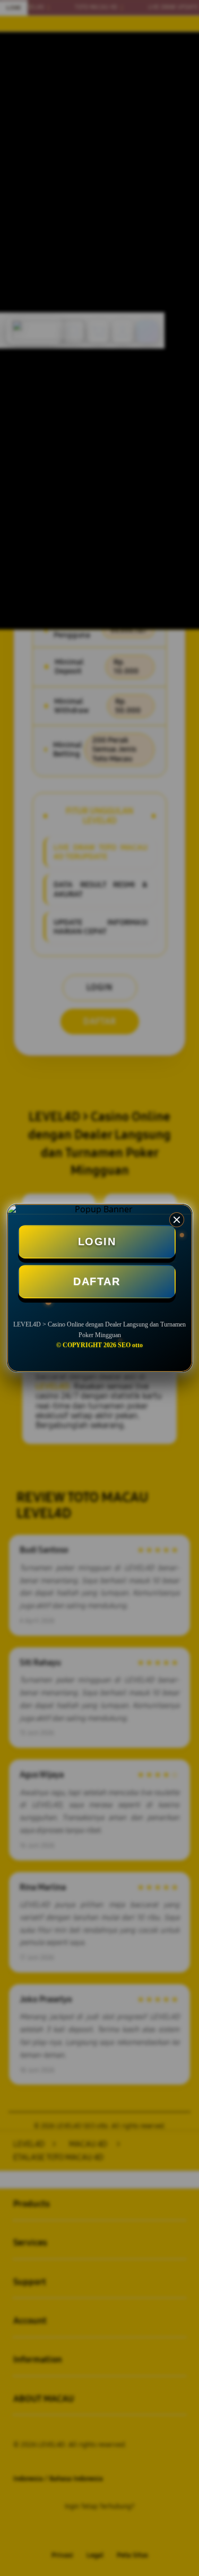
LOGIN (97, 1242)
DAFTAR (97, 1281)
